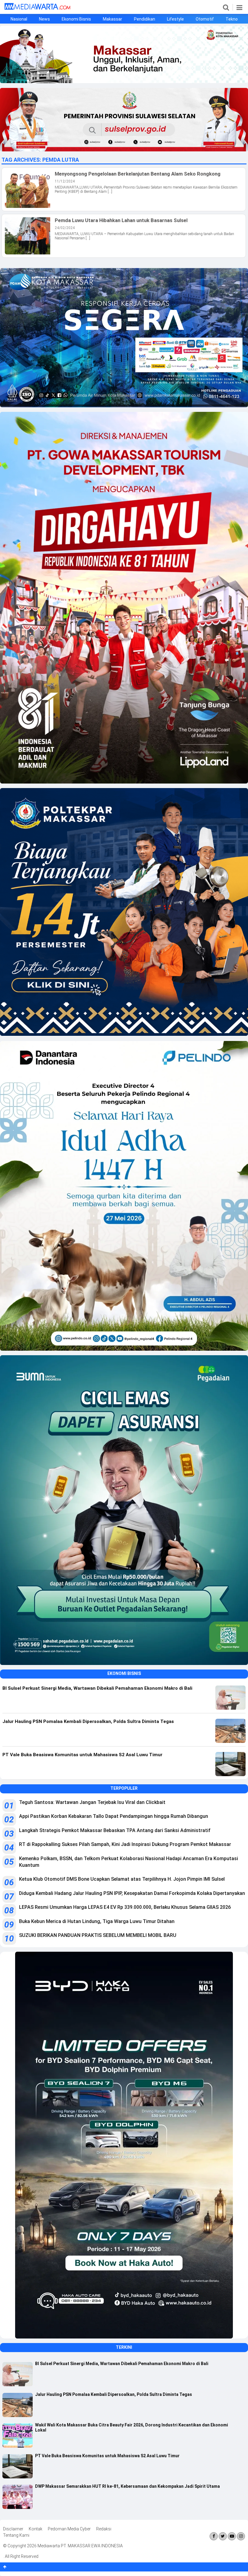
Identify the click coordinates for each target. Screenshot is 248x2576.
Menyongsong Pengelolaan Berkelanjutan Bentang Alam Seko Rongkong (138, 174)
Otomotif (205, 19)
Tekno (232, 19)
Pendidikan (145, 19)
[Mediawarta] (37, 8)
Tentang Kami (16, 2535)
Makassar (113, 19)
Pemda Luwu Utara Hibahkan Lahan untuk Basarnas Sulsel (121, 220)
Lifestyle (175, 19)
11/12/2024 (65, 181)
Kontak (36, 2529)
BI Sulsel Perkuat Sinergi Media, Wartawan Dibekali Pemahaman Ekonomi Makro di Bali (122, 2364)
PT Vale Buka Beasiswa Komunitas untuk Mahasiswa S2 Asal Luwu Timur (107, 2456)
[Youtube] (232, 2536)
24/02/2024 (65, 228)
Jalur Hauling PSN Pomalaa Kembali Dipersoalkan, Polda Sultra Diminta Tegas (114, 2394)
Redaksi (104, 2529)
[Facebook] (214, 2536)
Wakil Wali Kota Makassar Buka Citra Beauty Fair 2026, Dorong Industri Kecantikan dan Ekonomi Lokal (132, 2427)
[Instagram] (241, 2536)
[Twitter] (223, 2536)
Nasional (19, 19)
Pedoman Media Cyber (69, 2529)
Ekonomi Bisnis (76, 19)
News (44, 19)
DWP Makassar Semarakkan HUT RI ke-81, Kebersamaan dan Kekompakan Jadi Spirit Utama (127, 2486)
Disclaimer (13, 2529)
